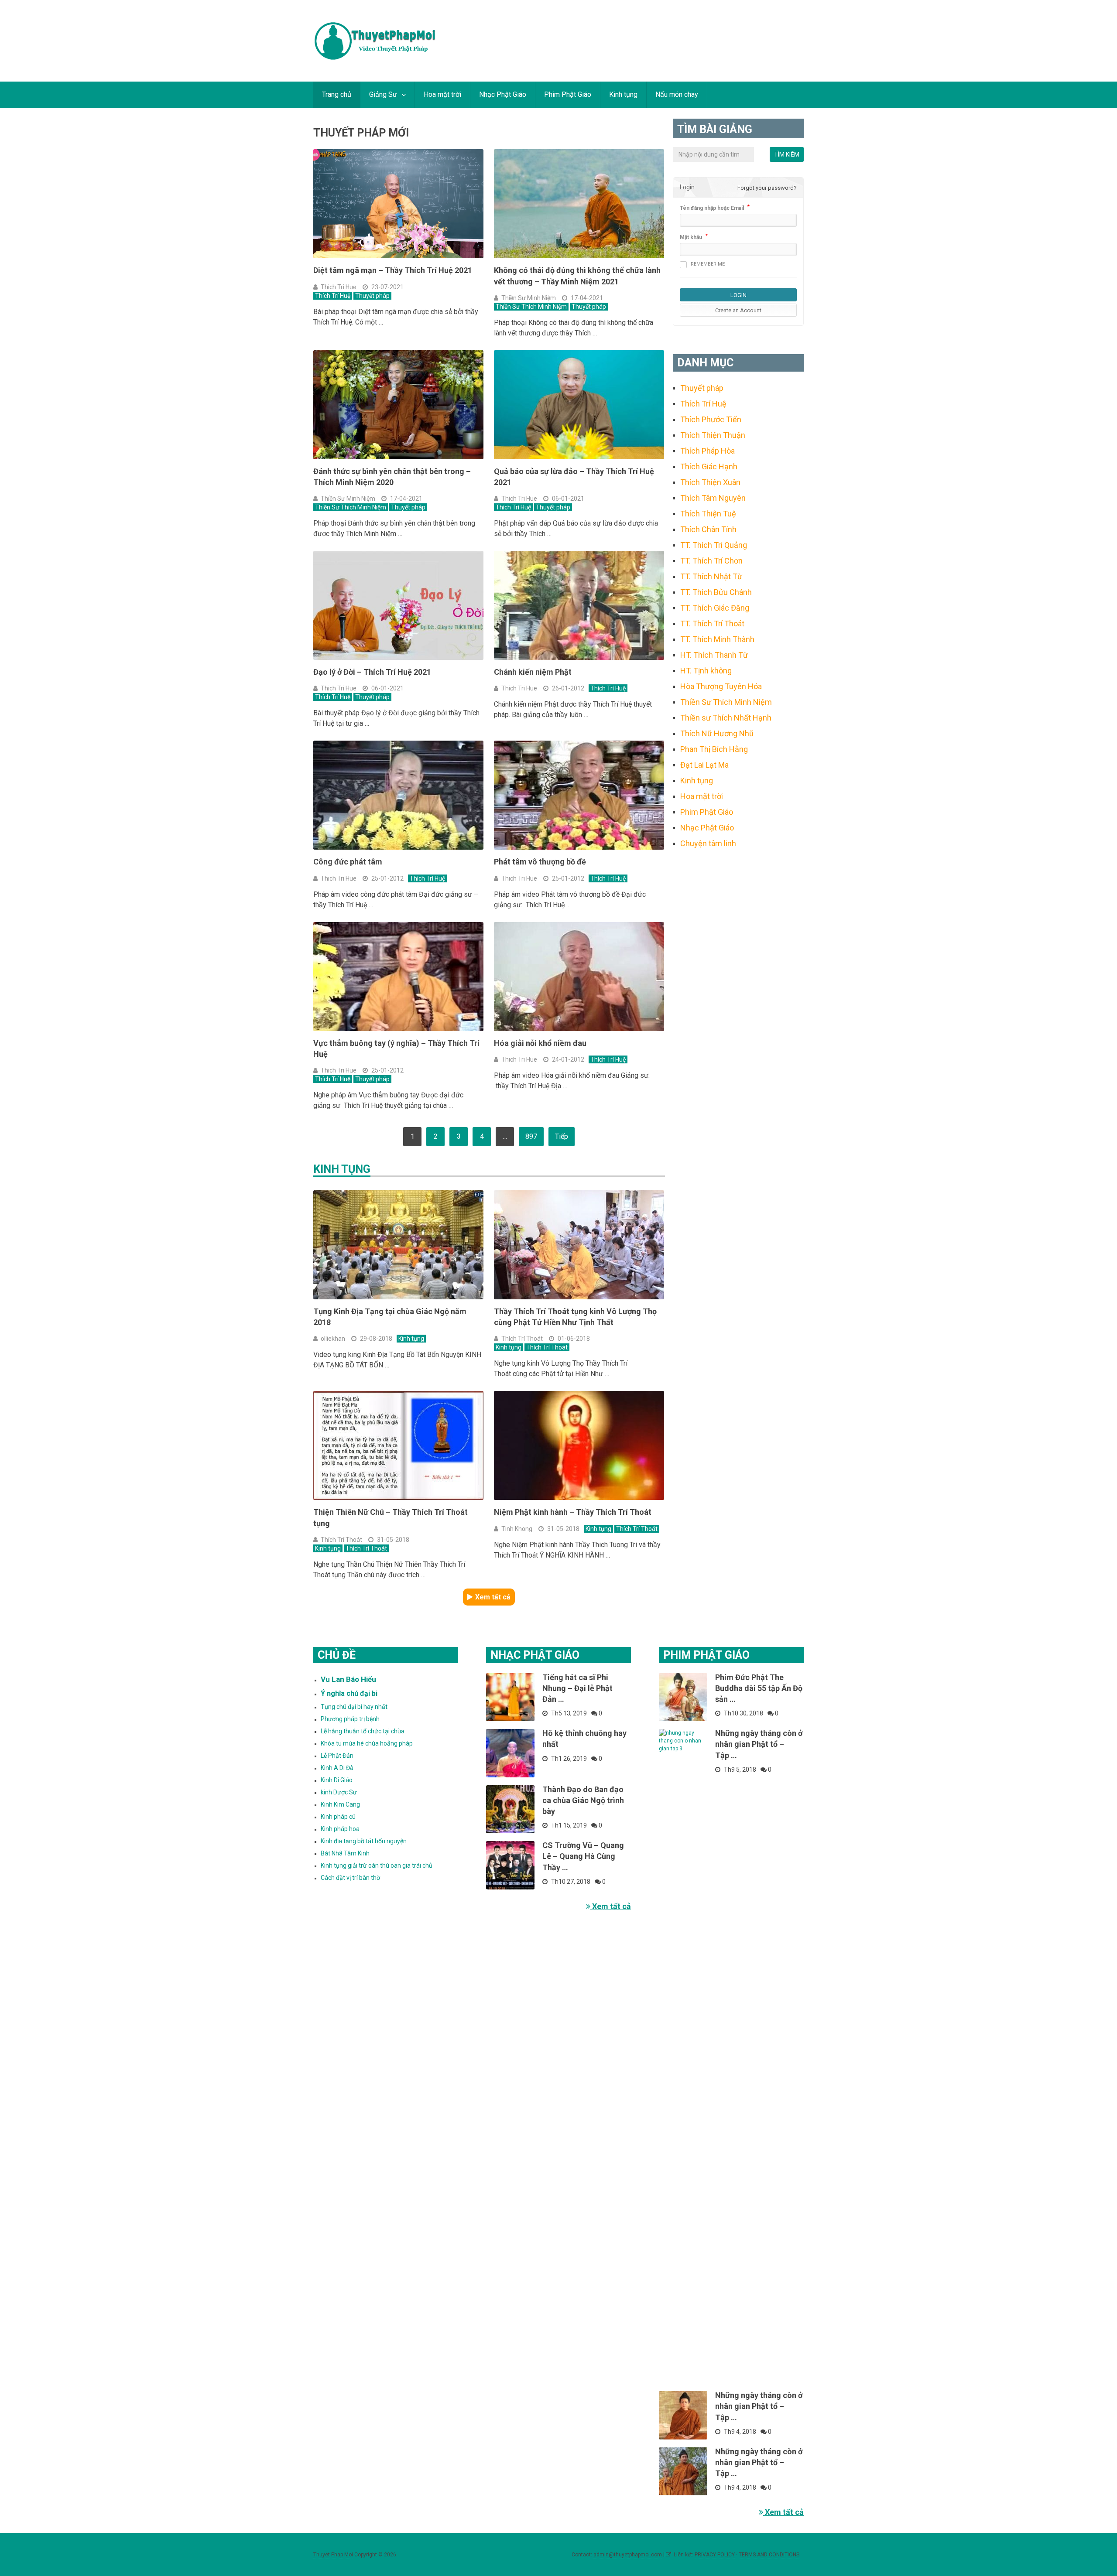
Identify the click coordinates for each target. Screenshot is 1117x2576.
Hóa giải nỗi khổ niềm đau (540, 1043)
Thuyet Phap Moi (333, 2555)
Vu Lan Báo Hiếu (348, 1679)
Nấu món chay (677, 94)
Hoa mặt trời (442, 94)
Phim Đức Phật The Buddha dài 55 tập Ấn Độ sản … (759, 1688)
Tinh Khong (517, 1529)
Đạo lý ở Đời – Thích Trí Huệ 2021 (372, 672)
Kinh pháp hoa (340, 1829)
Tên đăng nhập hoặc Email (712, 208)
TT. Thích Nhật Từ (711, 576)
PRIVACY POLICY (715, 2555)
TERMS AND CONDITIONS (769, 2555)
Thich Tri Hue (339, 287)
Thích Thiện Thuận (713, 435)
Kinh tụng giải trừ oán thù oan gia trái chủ (377, 1865)
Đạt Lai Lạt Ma (704, 765)
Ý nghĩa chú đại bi (349, 1693)
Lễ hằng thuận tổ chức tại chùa (363, 1731)
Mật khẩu (691, 237)
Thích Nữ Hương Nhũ (717, 733)
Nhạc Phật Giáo (503, 94)
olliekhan (333, 1339)
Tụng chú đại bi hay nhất (354, 1707)
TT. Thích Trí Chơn (711, 561)
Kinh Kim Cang (340, 1804)
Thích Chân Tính (708, 529)
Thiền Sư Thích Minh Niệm (531, 307)
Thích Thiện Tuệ (708, 514)
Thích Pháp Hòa (708, 451)
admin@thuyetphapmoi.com (628, 2555)
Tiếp (562, 1136)
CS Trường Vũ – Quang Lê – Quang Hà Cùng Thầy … (583, 1856)
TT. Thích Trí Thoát (712, 624)
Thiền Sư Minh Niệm (529, 298)
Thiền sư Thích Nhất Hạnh (726, 718)
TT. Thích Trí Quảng (714, 545)
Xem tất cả (493, 1597)
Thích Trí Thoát (522, 1339)
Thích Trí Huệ (333, 296)
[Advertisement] (738, 998)
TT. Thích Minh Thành (717, 639)
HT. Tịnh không (706, 671)
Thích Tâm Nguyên (713, 498)
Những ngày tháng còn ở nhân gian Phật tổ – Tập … (759, 1744)
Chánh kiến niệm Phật (533, 672)
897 (531, 1136)
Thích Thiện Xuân (710, 482)
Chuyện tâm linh (708, 843)
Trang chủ (337, 94)
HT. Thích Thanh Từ (714, 655)
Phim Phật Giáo (568, 94)
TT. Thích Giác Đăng (715, 608)
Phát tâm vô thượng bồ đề (540, 862)
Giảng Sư (383, 94)
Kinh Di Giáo (337, 1780)
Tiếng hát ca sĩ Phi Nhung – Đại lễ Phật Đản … (577, 1688)
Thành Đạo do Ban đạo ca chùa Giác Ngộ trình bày (583, 1800)
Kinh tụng (623, 94)
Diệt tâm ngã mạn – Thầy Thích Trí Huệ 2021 (393, 270)
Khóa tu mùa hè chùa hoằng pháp (367, 1743)
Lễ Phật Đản (337, 1756)
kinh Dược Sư (339, 1792)
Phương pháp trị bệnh (350, 1719)
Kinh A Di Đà (337, 1768)
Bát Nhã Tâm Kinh (345, 1853)
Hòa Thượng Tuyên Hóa (721, 686)
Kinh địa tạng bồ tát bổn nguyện (364, 1841)
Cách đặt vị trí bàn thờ (350, 1878)
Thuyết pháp (372, 296)
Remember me (708, 264)
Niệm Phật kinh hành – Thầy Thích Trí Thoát (573, 1512)
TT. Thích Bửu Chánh (716, 592)
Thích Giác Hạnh (709, 466)
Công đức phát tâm (348, 862)
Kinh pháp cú (338, 1817)
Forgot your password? (767, 188)
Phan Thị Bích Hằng (714, 749)
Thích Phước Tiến (711, 419)
